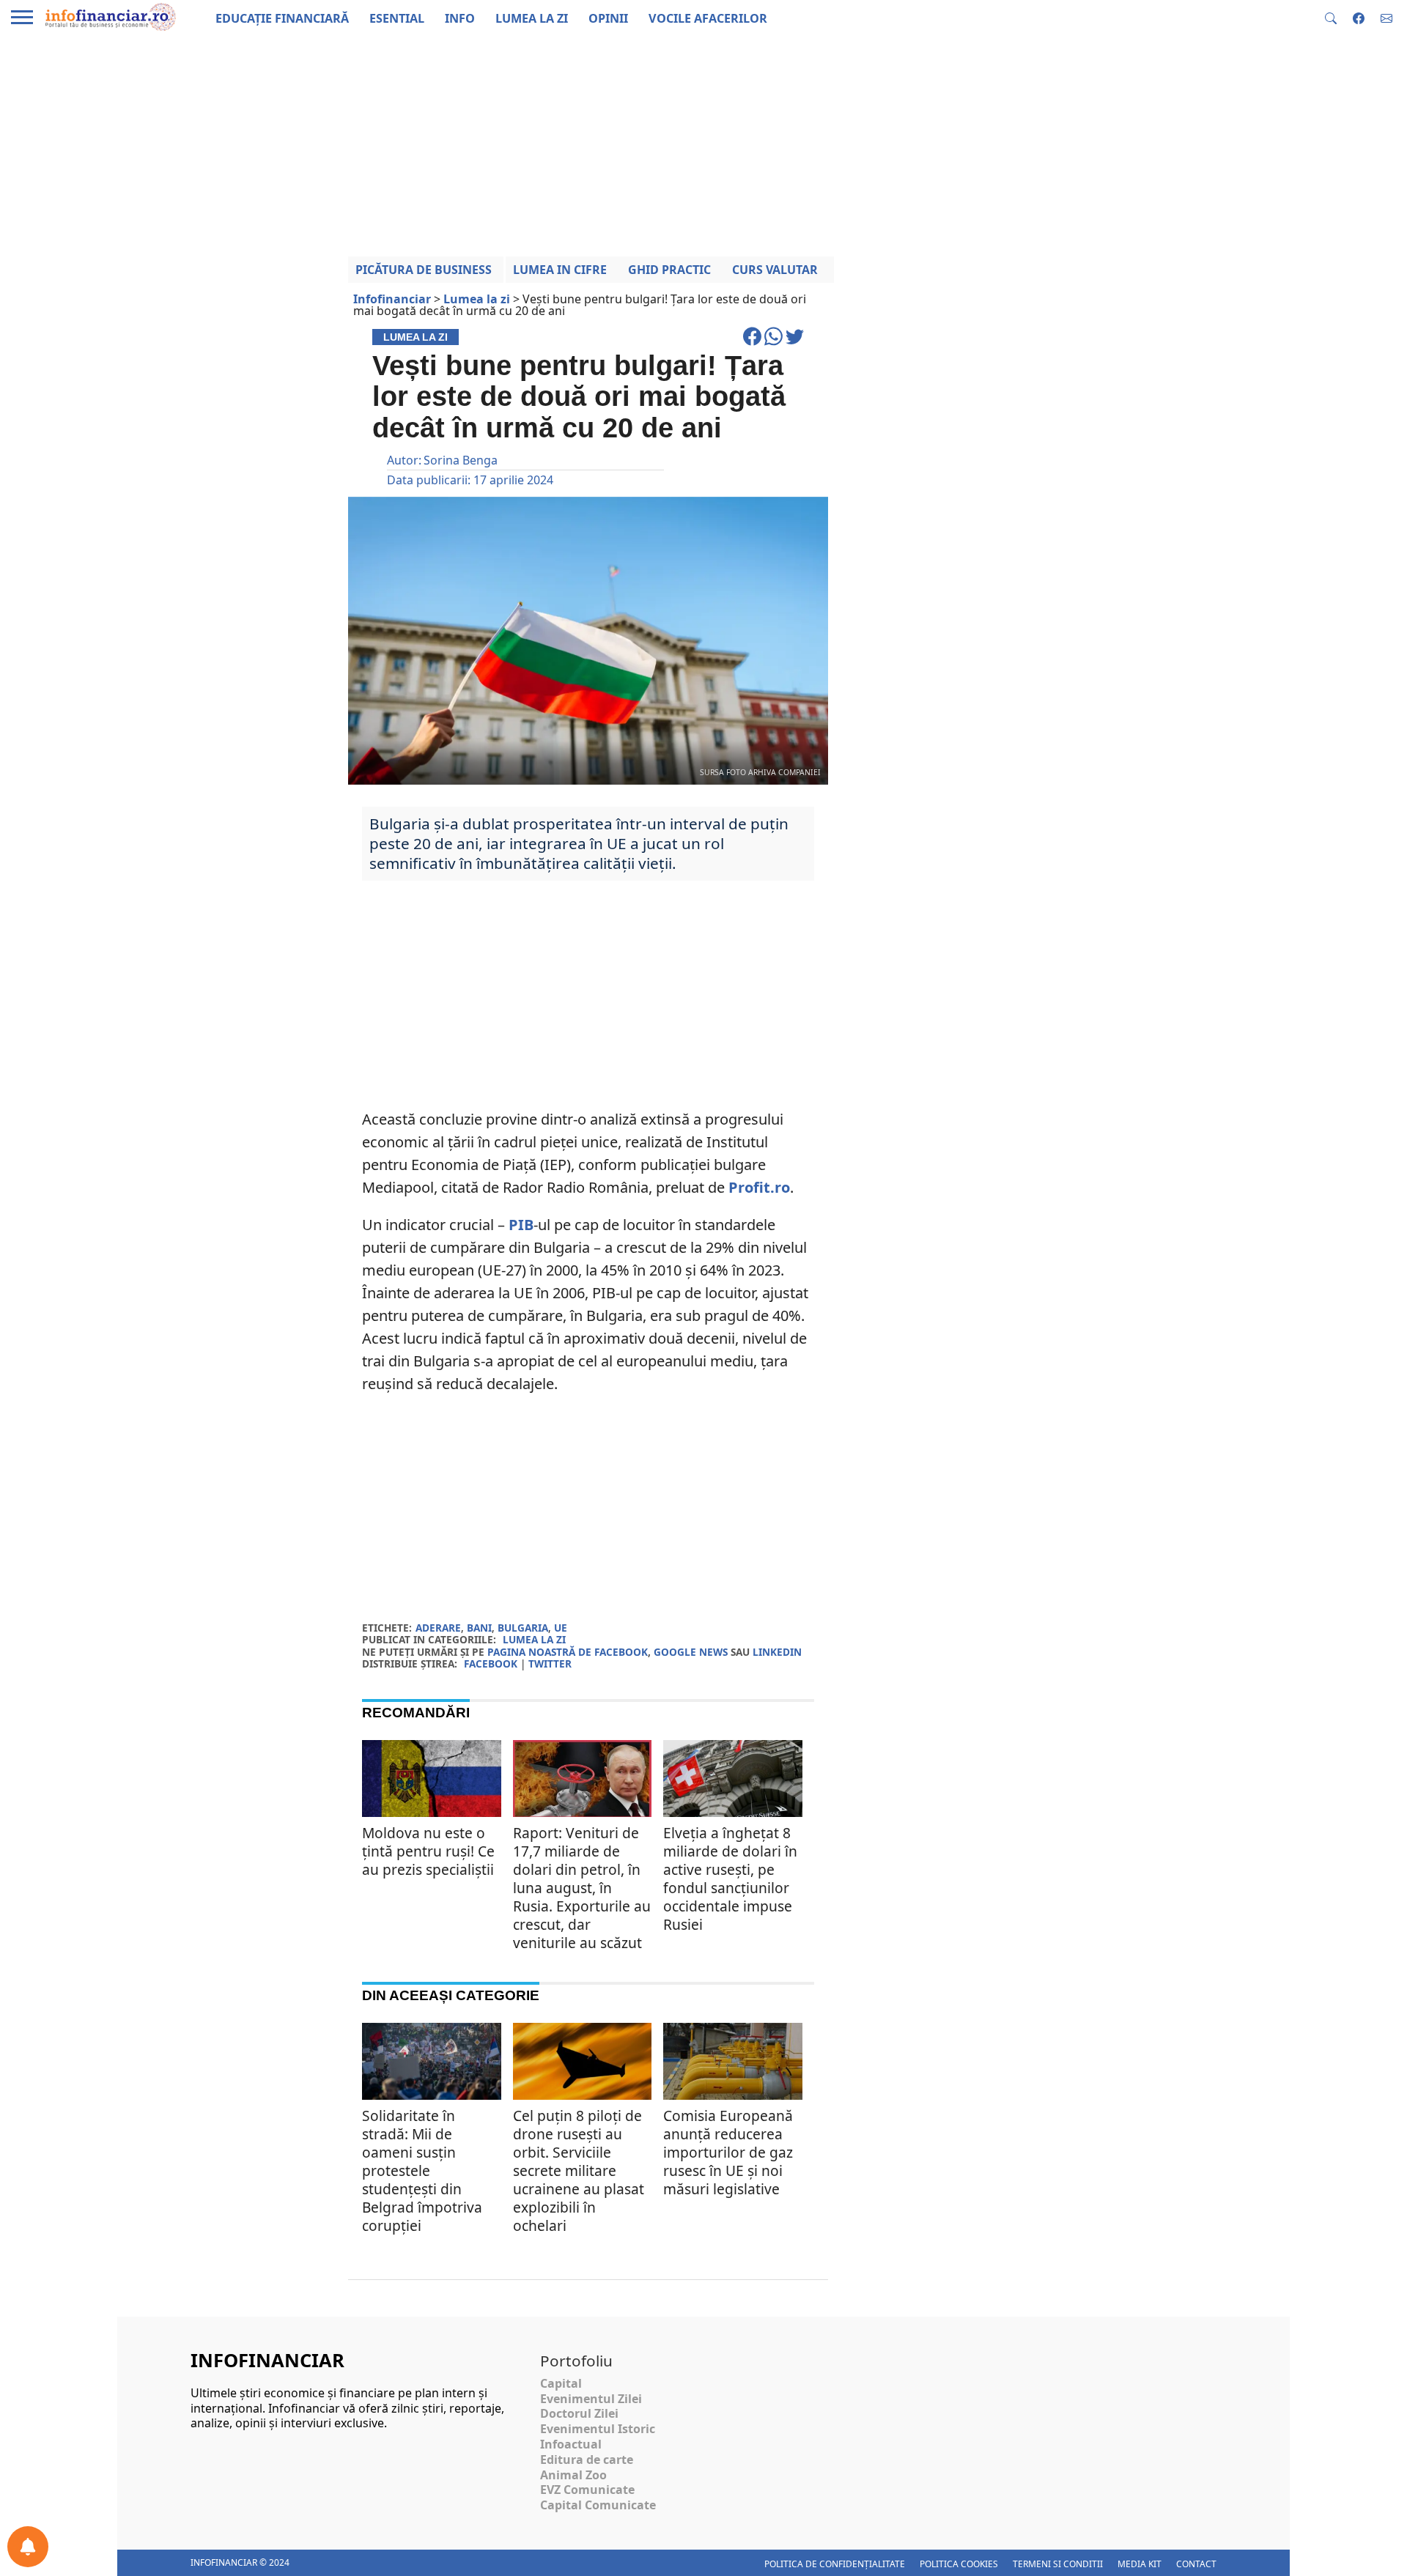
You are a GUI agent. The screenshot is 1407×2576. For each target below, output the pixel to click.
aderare (438, 1628)
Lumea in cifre (560, 270)
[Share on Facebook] (754, 343)
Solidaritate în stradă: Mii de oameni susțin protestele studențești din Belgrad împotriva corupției (422, 2170)
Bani (479, 1628)
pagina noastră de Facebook (568, 1652)
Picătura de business (424, 270)
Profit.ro (759, 1187)
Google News (691, 1652)
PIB (521, 1225)
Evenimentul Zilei (591, 2399)
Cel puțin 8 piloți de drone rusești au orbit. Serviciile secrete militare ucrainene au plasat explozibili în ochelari (579, 2170)
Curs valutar (775, 270)
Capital (561, 2383)
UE (561, 1628)
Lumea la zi (534, 1639)
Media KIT (1140, 2564)
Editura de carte (587, 2460)
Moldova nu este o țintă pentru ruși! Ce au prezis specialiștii (428, 1851)
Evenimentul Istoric (598, 2429)
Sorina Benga (461, 460)
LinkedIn (777, 1652)
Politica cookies (959, 2564)
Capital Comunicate (598, 2505)
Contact (1196, 2564)
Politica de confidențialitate (835, 2564)
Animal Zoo (573, 2475)
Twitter (550, 1663)
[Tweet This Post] (795, 343)
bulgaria (523, 1628)
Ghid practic (669, 270)
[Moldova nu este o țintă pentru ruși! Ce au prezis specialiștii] (432, 1781)
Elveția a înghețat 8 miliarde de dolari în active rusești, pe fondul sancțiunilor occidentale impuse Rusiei (730, 1879)
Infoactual (571, 2444)
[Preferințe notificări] (28, 2547)
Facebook (491, 1663)
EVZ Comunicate (587, 2490)
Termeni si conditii (1058, 2564)
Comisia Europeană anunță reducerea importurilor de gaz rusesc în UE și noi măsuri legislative (728, 2152)
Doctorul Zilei (579, 2413)
